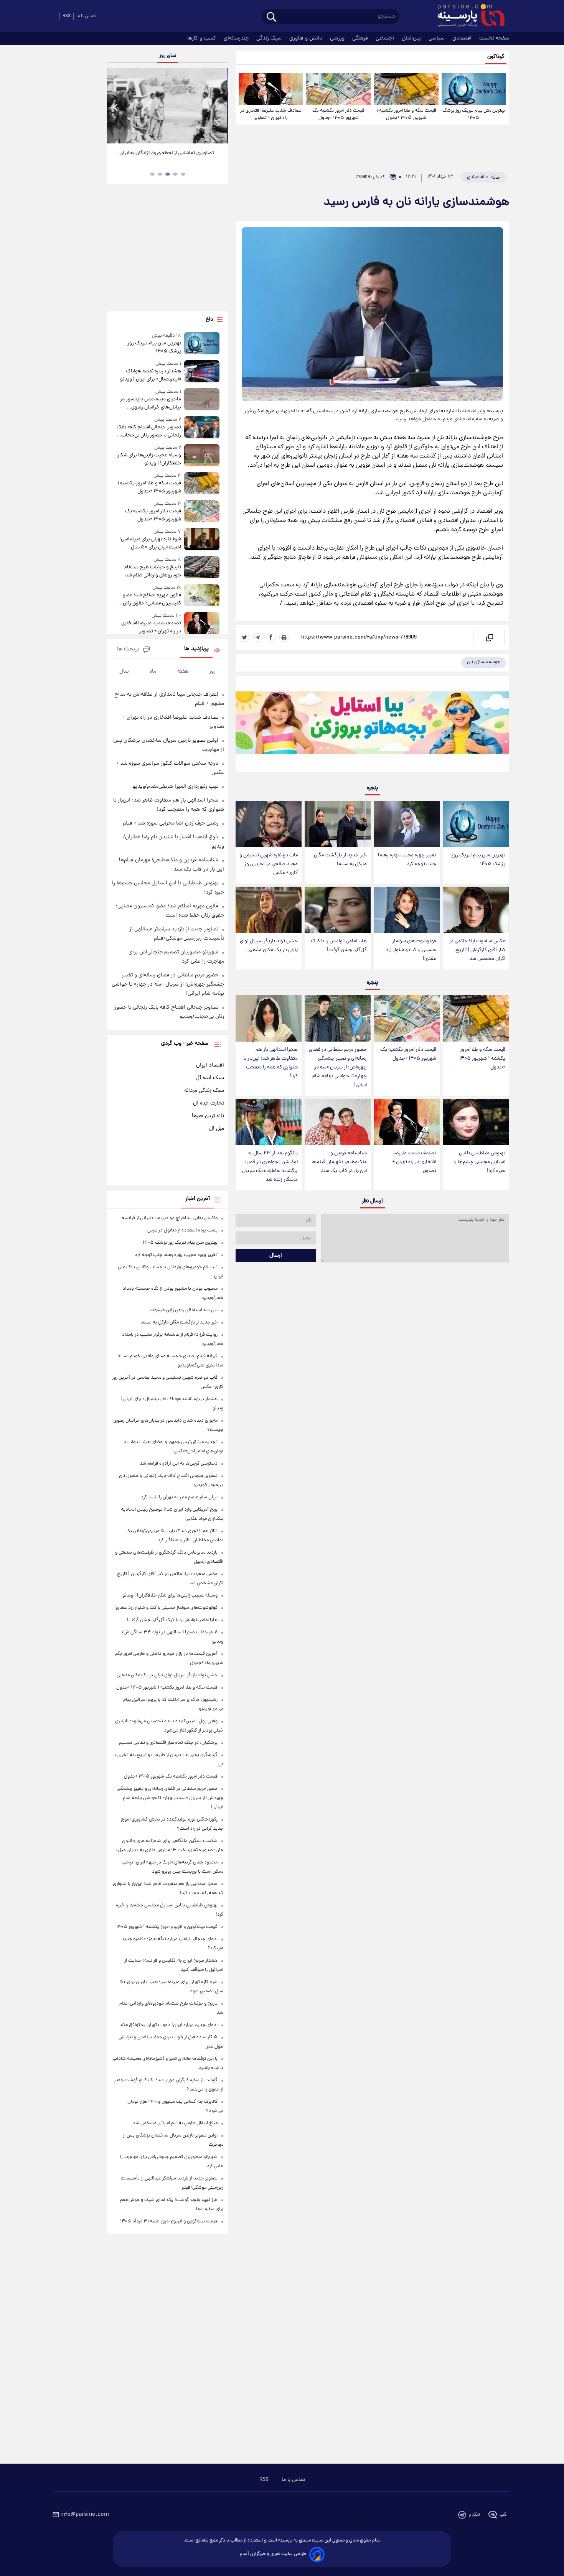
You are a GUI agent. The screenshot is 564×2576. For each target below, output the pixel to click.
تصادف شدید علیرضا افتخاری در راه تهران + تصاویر (271, 114)
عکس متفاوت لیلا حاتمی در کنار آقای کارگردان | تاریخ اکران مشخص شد (477, 950)
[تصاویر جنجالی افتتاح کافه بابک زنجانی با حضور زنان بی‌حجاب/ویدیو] (202, 428)
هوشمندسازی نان (484, 662)
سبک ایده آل (210, 1078)
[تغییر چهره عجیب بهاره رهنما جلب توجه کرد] (407, 824)
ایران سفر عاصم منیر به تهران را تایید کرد (179, 1497)
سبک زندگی (270, 38)
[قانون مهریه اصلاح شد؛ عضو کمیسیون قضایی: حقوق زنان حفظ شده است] (202, 596)
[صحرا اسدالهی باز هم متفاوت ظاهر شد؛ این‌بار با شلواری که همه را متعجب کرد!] (269, 1018)
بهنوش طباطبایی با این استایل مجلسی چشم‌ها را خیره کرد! (479, 1162)
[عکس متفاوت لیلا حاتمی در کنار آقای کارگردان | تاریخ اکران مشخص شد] (476, 910)
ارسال (276, 1256)
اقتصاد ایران (210, 1065)
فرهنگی (361, 38)
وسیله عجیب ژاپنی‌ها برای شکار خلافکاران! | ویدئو (149, 459)
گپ (503, 2515)
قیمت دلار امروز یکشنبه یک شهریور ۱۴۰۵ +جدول (338, 114)
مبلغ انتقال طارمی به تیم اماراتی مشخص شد (175, 2123)
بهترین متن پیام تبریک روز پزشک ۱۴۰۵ (474, 114)
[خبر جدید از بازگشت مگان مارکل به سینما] (338, 824)
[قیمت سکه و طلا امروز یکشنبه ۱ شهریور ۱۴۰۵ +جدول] (406, 89)
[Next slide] (219, 107)
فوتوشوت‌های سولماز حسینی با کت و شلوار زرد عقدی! (411, 950)
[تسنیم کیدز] (372, 726)
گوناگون (496, 57)
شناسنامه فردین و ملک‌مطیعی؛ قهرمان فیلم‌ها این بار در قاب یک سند (339, 1162)
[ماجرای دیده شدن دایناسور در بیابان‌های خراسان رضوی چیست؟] (202, 400)
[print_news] (284, 637)
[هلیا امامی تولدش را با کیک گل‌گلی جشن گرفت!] (338, 910)
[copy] (489, 637)
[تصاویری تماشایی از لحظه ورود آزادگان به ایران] (167, 106)
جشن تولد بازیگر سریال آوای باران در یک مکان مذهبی (269, 946)
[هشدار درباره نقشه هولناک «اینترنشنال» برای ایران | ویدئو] (202, 372)
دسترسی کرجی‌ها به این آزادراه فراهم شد (179, 1464)
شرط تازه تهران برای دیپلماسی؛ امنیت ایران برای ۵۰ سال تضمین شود (150, 543)
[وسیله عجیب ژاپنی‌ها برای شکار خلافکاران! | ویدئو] (202, 456)
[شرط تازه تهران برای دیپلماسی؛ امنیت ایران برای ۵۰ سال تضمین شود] (202, 540)
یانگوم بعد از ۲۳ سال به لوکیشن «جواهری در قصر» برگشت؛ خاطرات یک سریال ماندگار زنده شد (270, 1167)
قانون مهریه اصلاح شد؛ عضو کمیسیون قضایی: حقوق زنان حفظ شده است (152, 599)
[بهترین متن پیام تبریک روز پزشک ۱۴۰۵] (474, 89)
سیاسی (437, 38)
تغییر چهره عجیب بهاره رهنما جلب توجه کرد (407, 860)
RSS (67, 16)
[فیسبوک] (271, 637)
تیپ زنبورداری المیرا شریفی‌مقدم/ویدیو (175, 787)
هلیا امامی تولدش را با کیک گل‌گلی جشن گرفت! (339, 946)
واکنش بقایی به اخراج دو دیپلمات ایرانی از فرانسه (170, 1218)
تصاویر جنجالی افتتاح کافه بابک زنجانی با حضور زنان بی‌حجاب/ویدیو (149, 431)
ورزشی (338, 38)
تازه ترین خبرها (208, 1116)
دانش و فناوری (307, 38)
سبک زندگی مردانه (204, 1091)
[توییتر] (245, 637)
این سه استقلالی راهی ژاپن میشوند (184, 1310)
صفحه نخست (494, 38)
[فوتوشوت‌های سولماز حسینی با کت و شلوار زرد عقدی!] (407, 910)
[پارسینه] (467, 16)
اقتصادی (463, 38)
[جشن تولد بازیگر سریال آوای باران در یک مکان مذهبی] (269, 910)
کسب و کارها (202, 38)
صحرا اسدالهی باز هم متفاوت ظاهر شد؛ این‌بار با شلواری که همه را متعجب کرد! (270, 1063)
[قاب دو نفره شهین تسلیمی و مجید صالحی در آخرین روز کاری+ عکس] (269, 824)
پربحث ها (128, 649)
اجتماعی (386, 38)
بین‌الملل (412, 38)
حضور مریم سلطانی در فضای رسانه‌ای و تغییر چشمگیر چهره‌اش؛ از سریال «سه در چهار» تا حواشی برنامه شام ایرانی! (338, 1068)
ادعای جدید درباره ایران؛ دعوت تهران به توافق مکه (169, 2025)
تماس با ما (86, 16)
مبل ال (217, 1129)
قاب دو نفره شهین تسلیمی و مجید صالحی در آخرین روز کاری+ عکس (269, 864)
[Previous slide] (116, 107)
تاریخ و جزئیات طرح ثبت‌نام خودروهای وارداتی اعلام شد (153, 571)
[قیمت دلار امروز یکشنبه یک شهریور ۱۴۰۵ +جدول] (338, 89)
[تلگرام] (258, 637)
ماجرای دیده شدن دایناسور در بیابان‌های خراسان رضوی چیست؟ (150, 403)
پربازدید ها (196, 649)
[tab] (183, 174)
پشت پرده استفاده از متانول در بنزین (182, 1230)
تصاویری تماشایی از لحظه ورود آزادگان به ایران (168, 153)
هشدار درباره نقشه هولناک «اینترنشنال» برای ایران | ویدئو (150, 375)
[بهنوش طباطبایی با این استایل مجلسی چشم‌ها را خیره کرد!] (476, 1122)
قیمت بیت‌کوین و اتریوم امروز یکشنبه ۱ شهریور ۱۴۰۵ (167, 1927)
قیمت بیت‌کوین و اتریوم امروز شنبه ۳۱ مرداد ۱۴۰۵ (169, 2221)
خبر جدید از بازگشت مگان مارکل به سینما (340, 860)
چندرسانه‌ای (237, 38)
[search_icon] (271, 17)
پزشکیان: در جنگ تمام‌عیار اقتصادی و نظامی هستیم (168, 1743)
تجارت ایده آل (209, 1103)
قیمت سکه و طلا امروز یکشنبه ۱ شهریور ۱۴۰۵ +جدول (406, 114)
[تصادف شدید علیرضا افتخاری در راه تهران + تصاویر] (271, 89)
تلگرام (474, 2515)
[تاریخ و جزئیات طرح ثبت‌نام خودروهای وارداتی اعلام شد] (202, 568)
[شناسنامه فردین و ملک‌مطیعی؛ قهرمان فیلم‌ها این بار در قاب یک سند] (338, 1122)
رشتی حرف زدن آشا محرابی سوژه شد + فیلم (171, 823)
